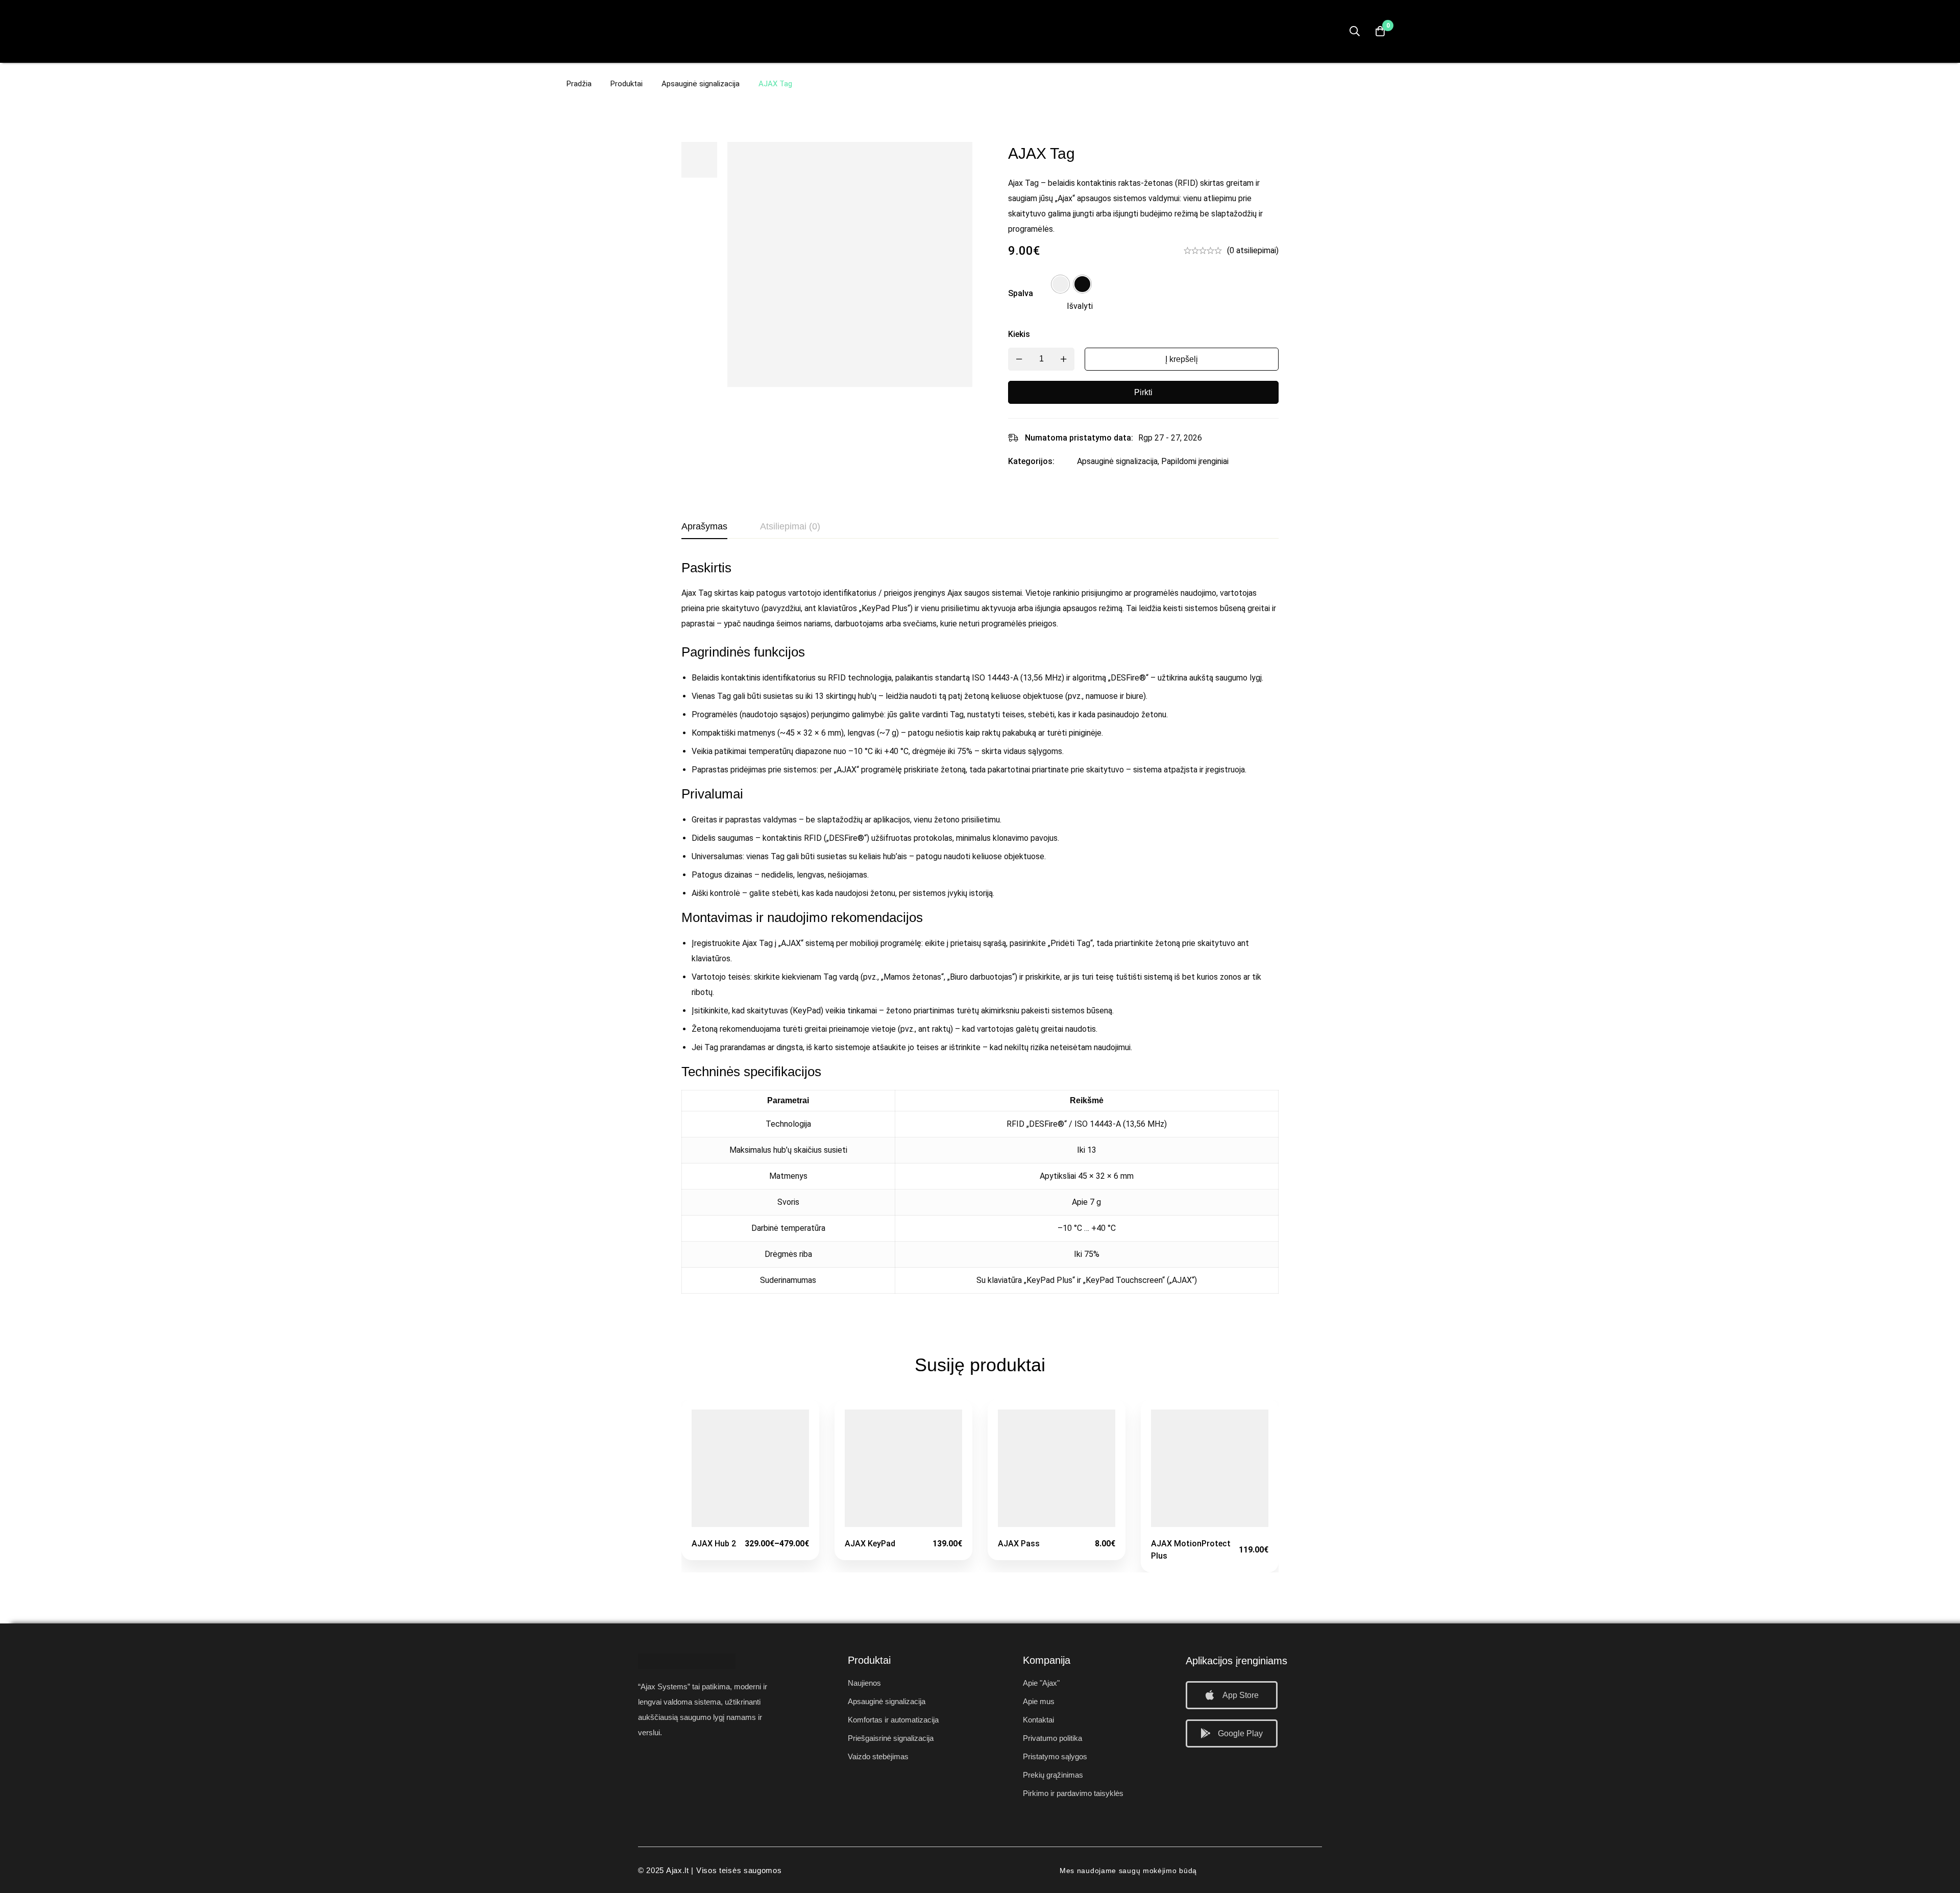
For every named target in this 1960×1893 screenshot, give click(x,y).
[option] (1060, 284)
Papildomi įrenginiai (1195, 461)
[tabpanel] (980, 933)
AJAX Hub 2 (714, 1544)
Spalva (1021, 293)
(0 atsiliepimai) (1253, 250)
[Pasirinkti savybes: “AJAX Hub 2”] (751, 1523)
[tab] (704, 527)
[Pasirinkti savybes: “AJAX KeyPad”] (904, 1523)
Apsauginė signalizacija (701, 84)
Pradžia (579, 84)
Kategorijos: (1031, 461)
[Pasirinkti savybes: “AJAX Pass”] (1057, 1523)
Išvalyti (1080, 306)
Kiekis (1019, 334)
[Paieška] (1355, 31)
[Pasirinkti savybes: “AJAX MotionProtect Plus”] (1210, 1523)
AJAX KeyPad (870, 1544)
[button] (1232, 1695)
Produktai (627, 84)
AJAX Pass (1019, 1544)
